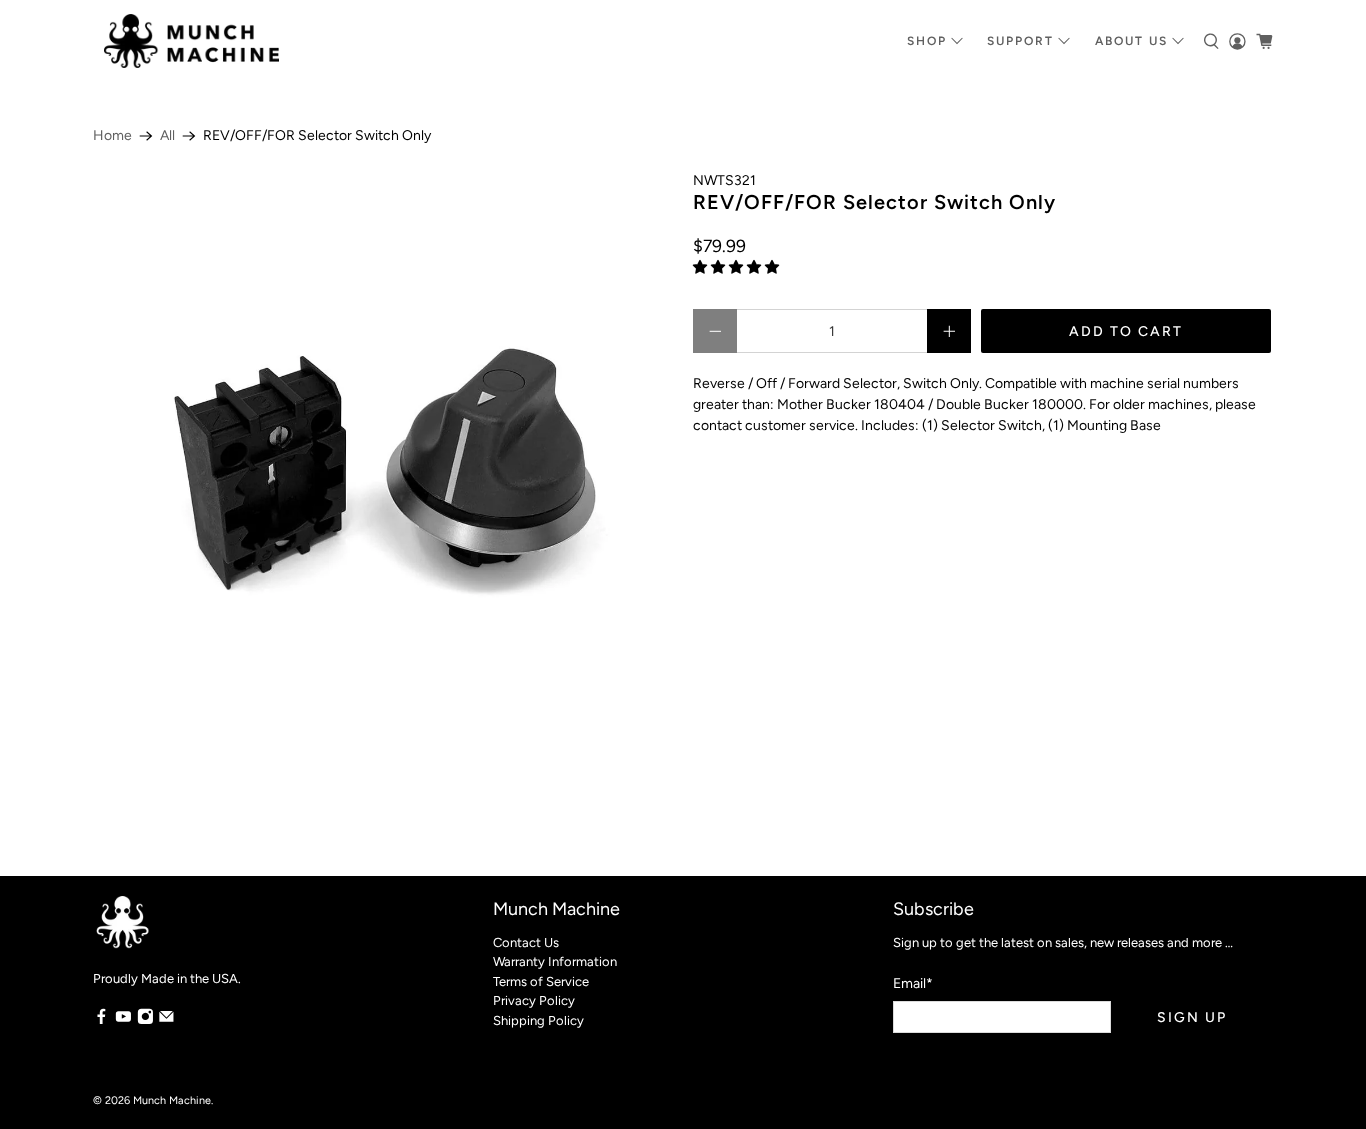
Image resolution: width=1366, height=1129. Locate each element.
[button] (736, 267)
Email (913, 983)
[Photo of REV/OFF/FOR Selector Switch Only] (383, 460)
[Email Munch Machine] (166, 1020)
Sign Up (1192, 1017)
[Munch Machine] (191, 41)
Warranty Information (555, 961)
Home (112, 136)
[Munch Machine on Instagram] (145, 1020)
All (167, 136)
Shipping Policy (538, 1020)
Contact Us (526, 942)
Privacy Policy (534, 1000)
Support (1020, 41)
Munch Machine (172, 1100)
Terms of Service (541, 981)
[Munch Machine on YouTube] (123, 1020)
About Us (1131, 41)
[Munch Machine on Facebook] (101, 1020)
